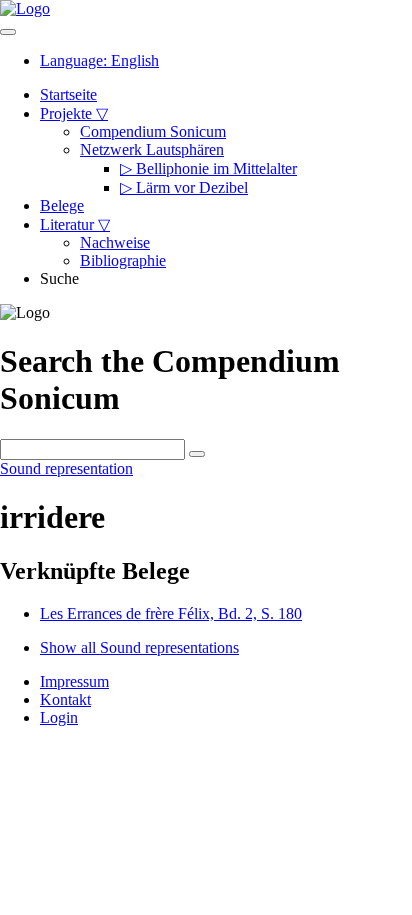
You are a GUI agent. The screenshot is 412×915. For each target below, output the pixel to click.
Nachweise (115, 242)
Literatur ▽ (75, 224)
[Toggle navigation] (8, 32)
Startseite (68, 94)
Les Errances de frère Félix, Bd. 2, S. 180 (171, 613)
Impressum (74, 681)
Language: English (99, 60)
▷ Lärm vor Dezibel (184, 187)
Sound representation (66, 468)
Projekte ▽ (74, 113)
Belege (62, 205)
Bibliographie (123, 260)
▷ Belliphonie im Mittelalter (208, 168)
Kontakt (65, 699)
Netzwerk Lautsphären (152, 149)
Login (59, 717)
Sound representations (139, 647)
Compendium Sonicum (153, 131)
